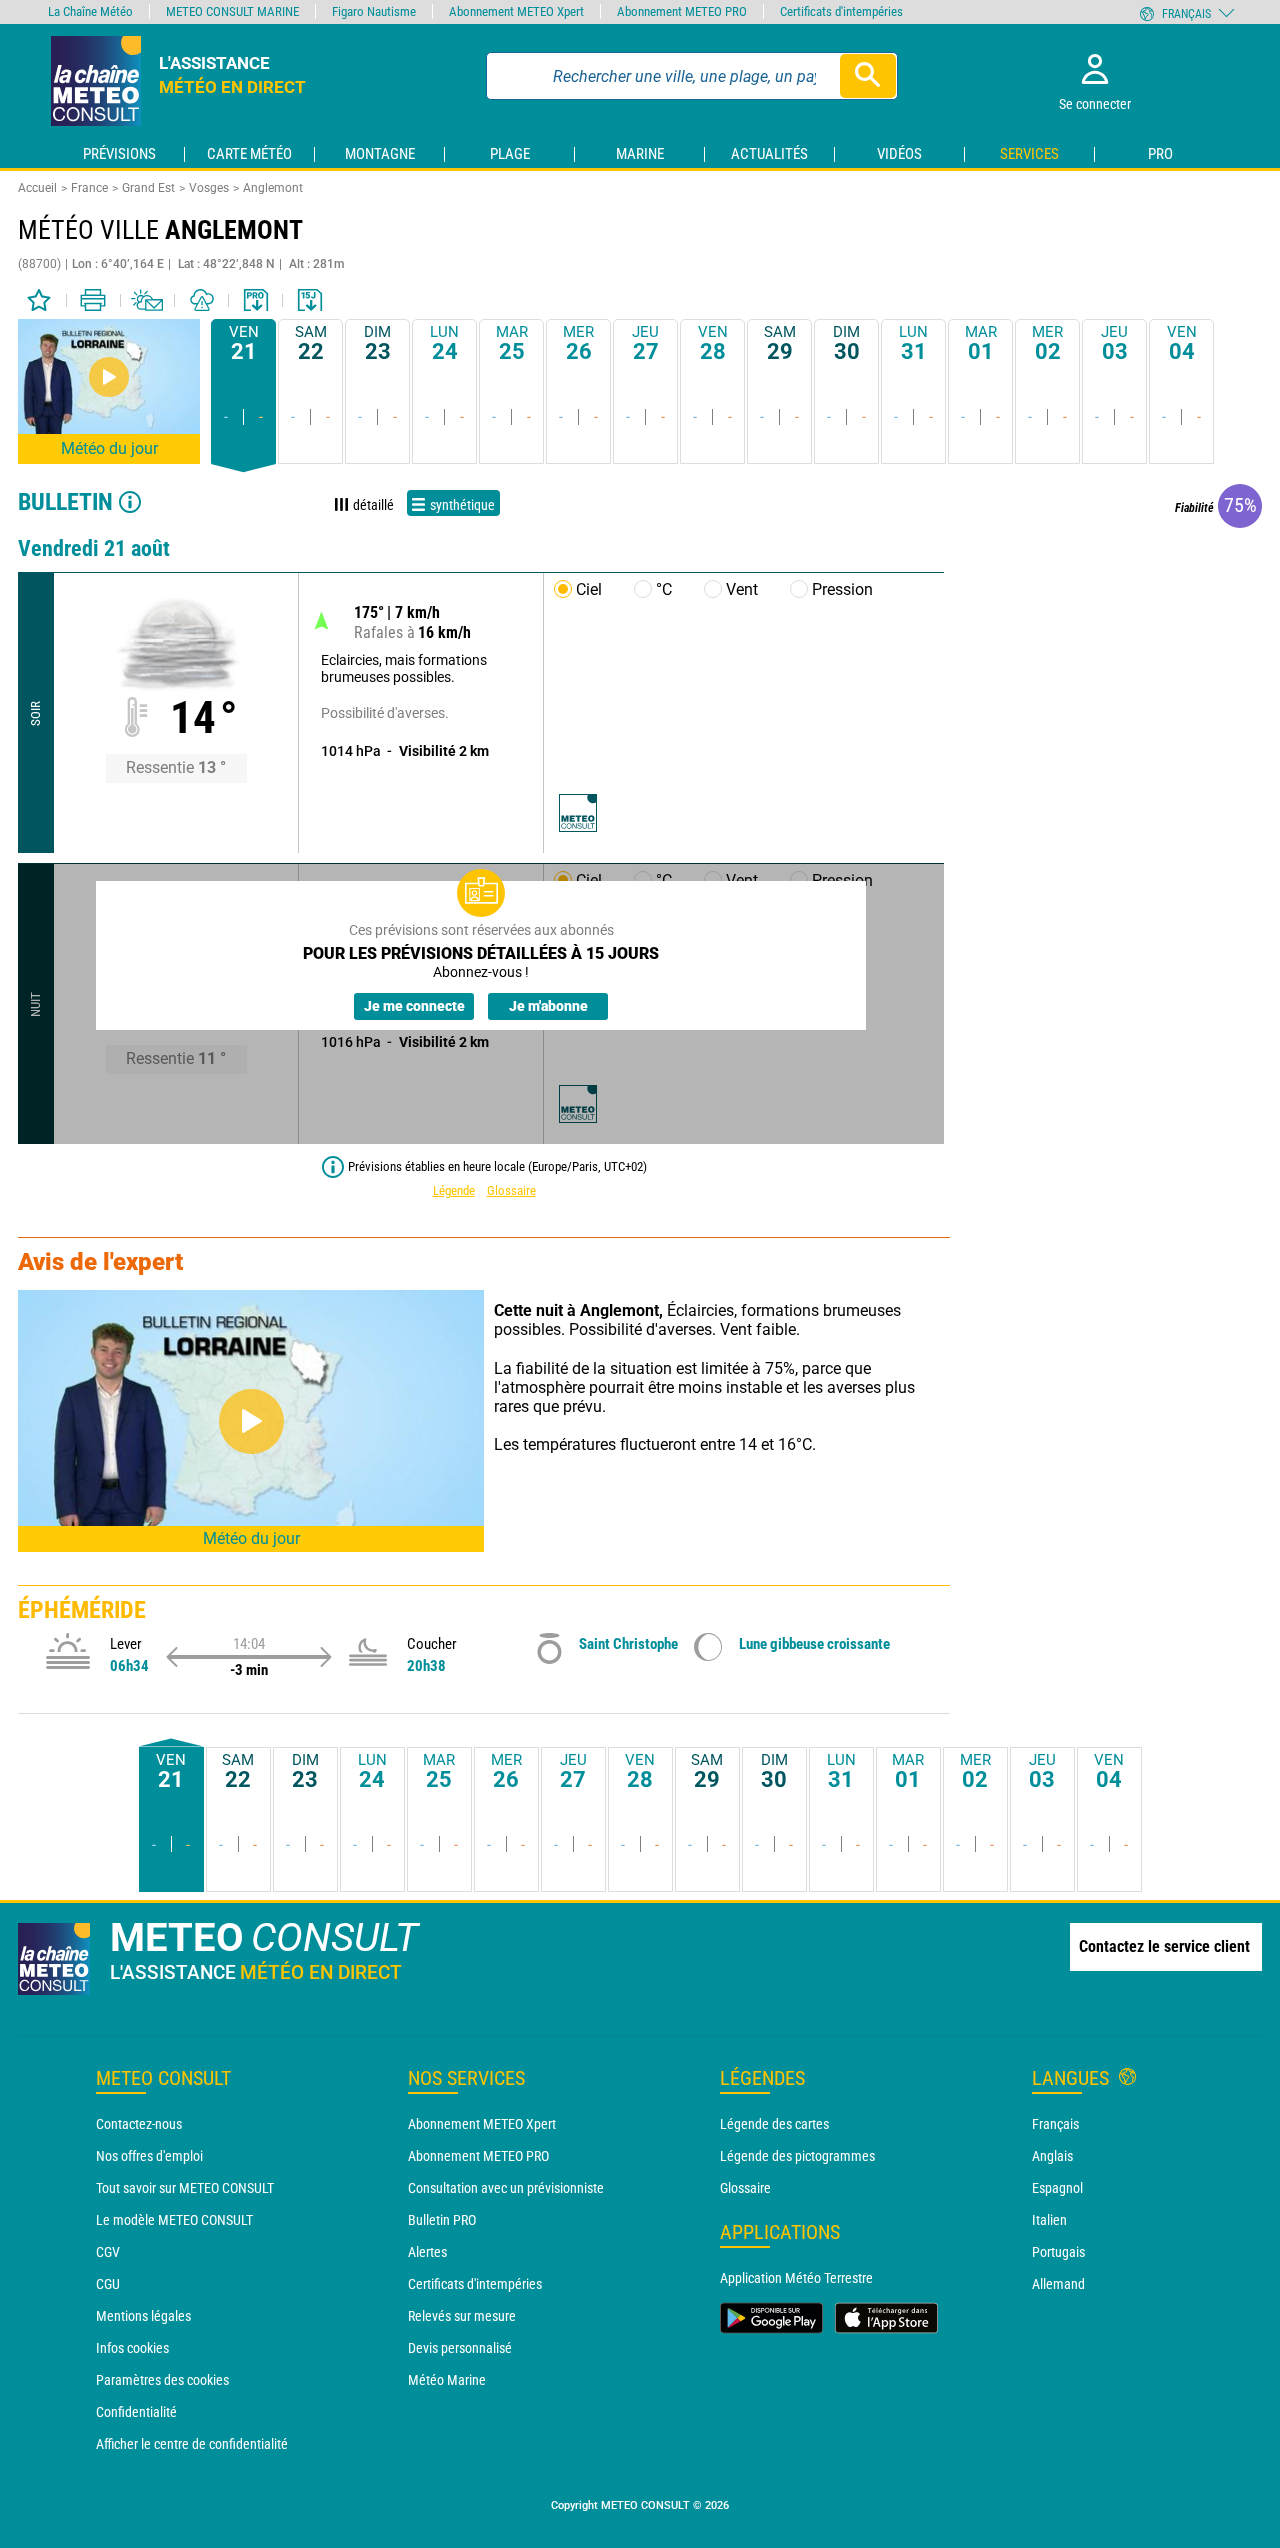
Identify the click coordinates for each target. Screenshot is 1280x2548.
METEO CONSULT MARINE (232, 11)
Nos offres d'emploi (149, 2156)
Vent (742, 589)
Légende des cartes (774, 2124)
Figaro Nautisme (374, 11)
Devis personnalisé (460, 2348)
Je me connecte (414, 1006)
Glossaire (511, 1190)
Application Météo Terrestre (796, 2278)
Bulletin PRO (442, 2220)
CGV (108, 2252)
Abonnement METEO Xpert (482, 2124)
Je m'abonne (548, 1006)
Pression (842, 589)
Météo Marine (447, 2380)
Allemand (1058, 2284)
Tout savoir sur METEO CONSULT (185, 2188)
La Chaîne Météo (90, 11)
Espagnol (1057, 2188)
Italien (1049, 2220)
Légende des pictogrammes (797, 2156)
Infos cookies (132, 2348)
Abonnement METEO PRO (478, 2156)
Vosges (209, 188)
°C (664, 589)
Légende (454, 1190)
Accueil (37, 188)
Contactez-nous (139, 2124)
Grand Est (148, 188)
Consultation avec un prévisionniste (506, 2188)
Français (1055, 2124)
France (89, 188)
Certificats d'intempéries (475, 2284)
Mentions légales (143, 2316)
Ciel (589, 589)
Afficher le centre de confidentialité (192, 2444)
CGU (108, 2284)
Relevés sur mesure (462, 2316)
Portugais (1058, 2252)
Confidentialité (136, 2412)
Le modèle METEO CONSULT (174, 2220)
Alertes (427, 2252)
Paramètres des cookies (162, 2380)
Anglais (1052, 2156)
